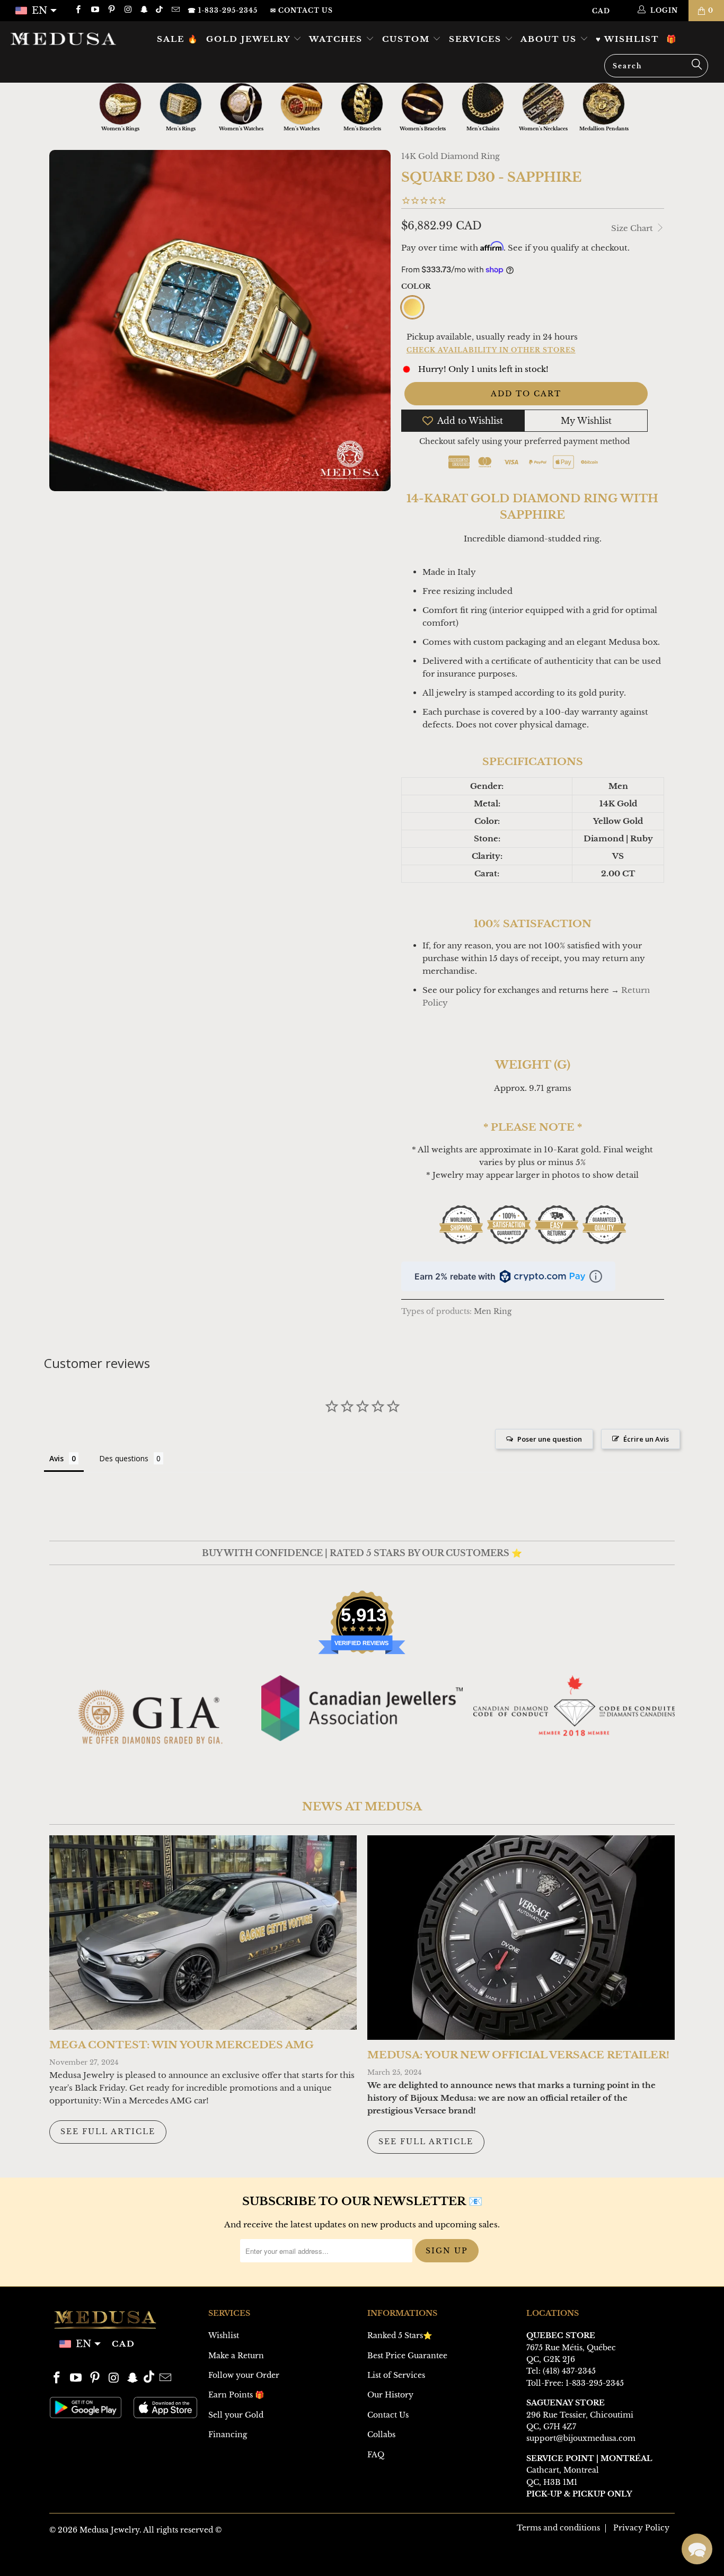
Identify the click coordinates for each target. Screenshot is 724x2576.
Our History (390, 2395)
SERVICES (477, 39)
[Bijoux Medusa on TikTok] (160, 10)
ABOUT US (550, 39)
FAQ (376, 2455)
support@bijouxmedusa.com (581, 2438)
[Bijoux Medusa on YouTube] (94, 10)
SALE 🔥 (178, 39)
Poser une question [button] (550, 1439)
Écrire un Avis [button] (646, 1439)
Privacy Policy (641, 2528)
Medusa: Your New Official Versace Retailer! (518, 2055)
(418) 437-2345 (569, 2371)
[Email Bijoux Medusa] (175, 10)
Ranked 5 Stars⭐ (400, 2335)
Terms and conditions (558, 2528)
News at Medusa (362, 1807)
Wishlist (224, 2335)
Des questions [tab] (124, 1458)
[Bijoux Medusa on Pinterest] (111, 10)
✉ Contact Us (302, 10)
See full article (108, 2131)
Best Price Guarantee (407, 2356)
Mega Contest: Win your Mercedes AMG (182, 2045)
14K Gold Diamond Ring (451, 156)
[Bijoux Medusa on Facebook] (78, 10)
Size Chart (633, 228)
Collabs (381, 2435)
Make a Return (236, 2356)
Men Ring (493, 1312)
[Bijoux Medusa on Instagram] (127, 10)
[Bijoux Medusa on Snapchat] (144, 10)
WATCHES (337, 39)
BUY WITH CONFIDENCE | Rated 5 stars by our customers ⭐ (362, 1553)
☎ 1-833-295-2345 (223, 10)
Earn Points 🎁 (236, 2395)
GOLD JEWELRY (250, 39)
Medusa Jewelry (109, 2530)
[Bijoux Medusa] (63, 38)
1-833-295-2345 (595, 2383)
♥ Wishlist (627, 39)
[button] (697, 2549)
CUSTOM (408, 39)
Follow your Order (244, 2375)
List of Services (396, 2375)
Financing (228, 2435)
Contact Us (388, 2415)
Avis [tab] (56, 1458)
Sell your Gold (236, 2415)
